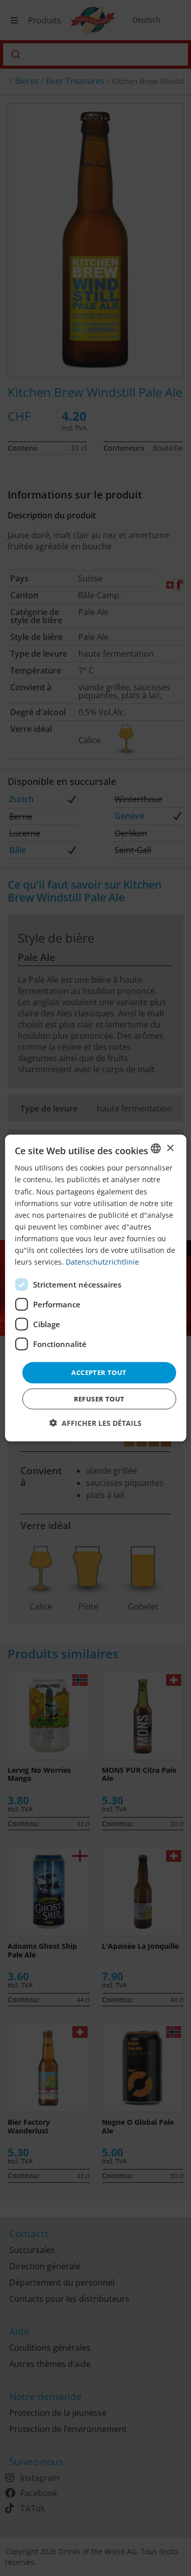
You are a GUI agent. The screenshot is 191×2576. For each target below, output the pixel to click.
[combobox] (156, 1149)
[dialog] (95, 1288)
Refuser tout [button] (99, 1398)
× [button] (170, 1148)
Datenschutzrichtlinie (102, 1262)
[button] (95, 1423)
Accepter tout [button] (99, 1372)
